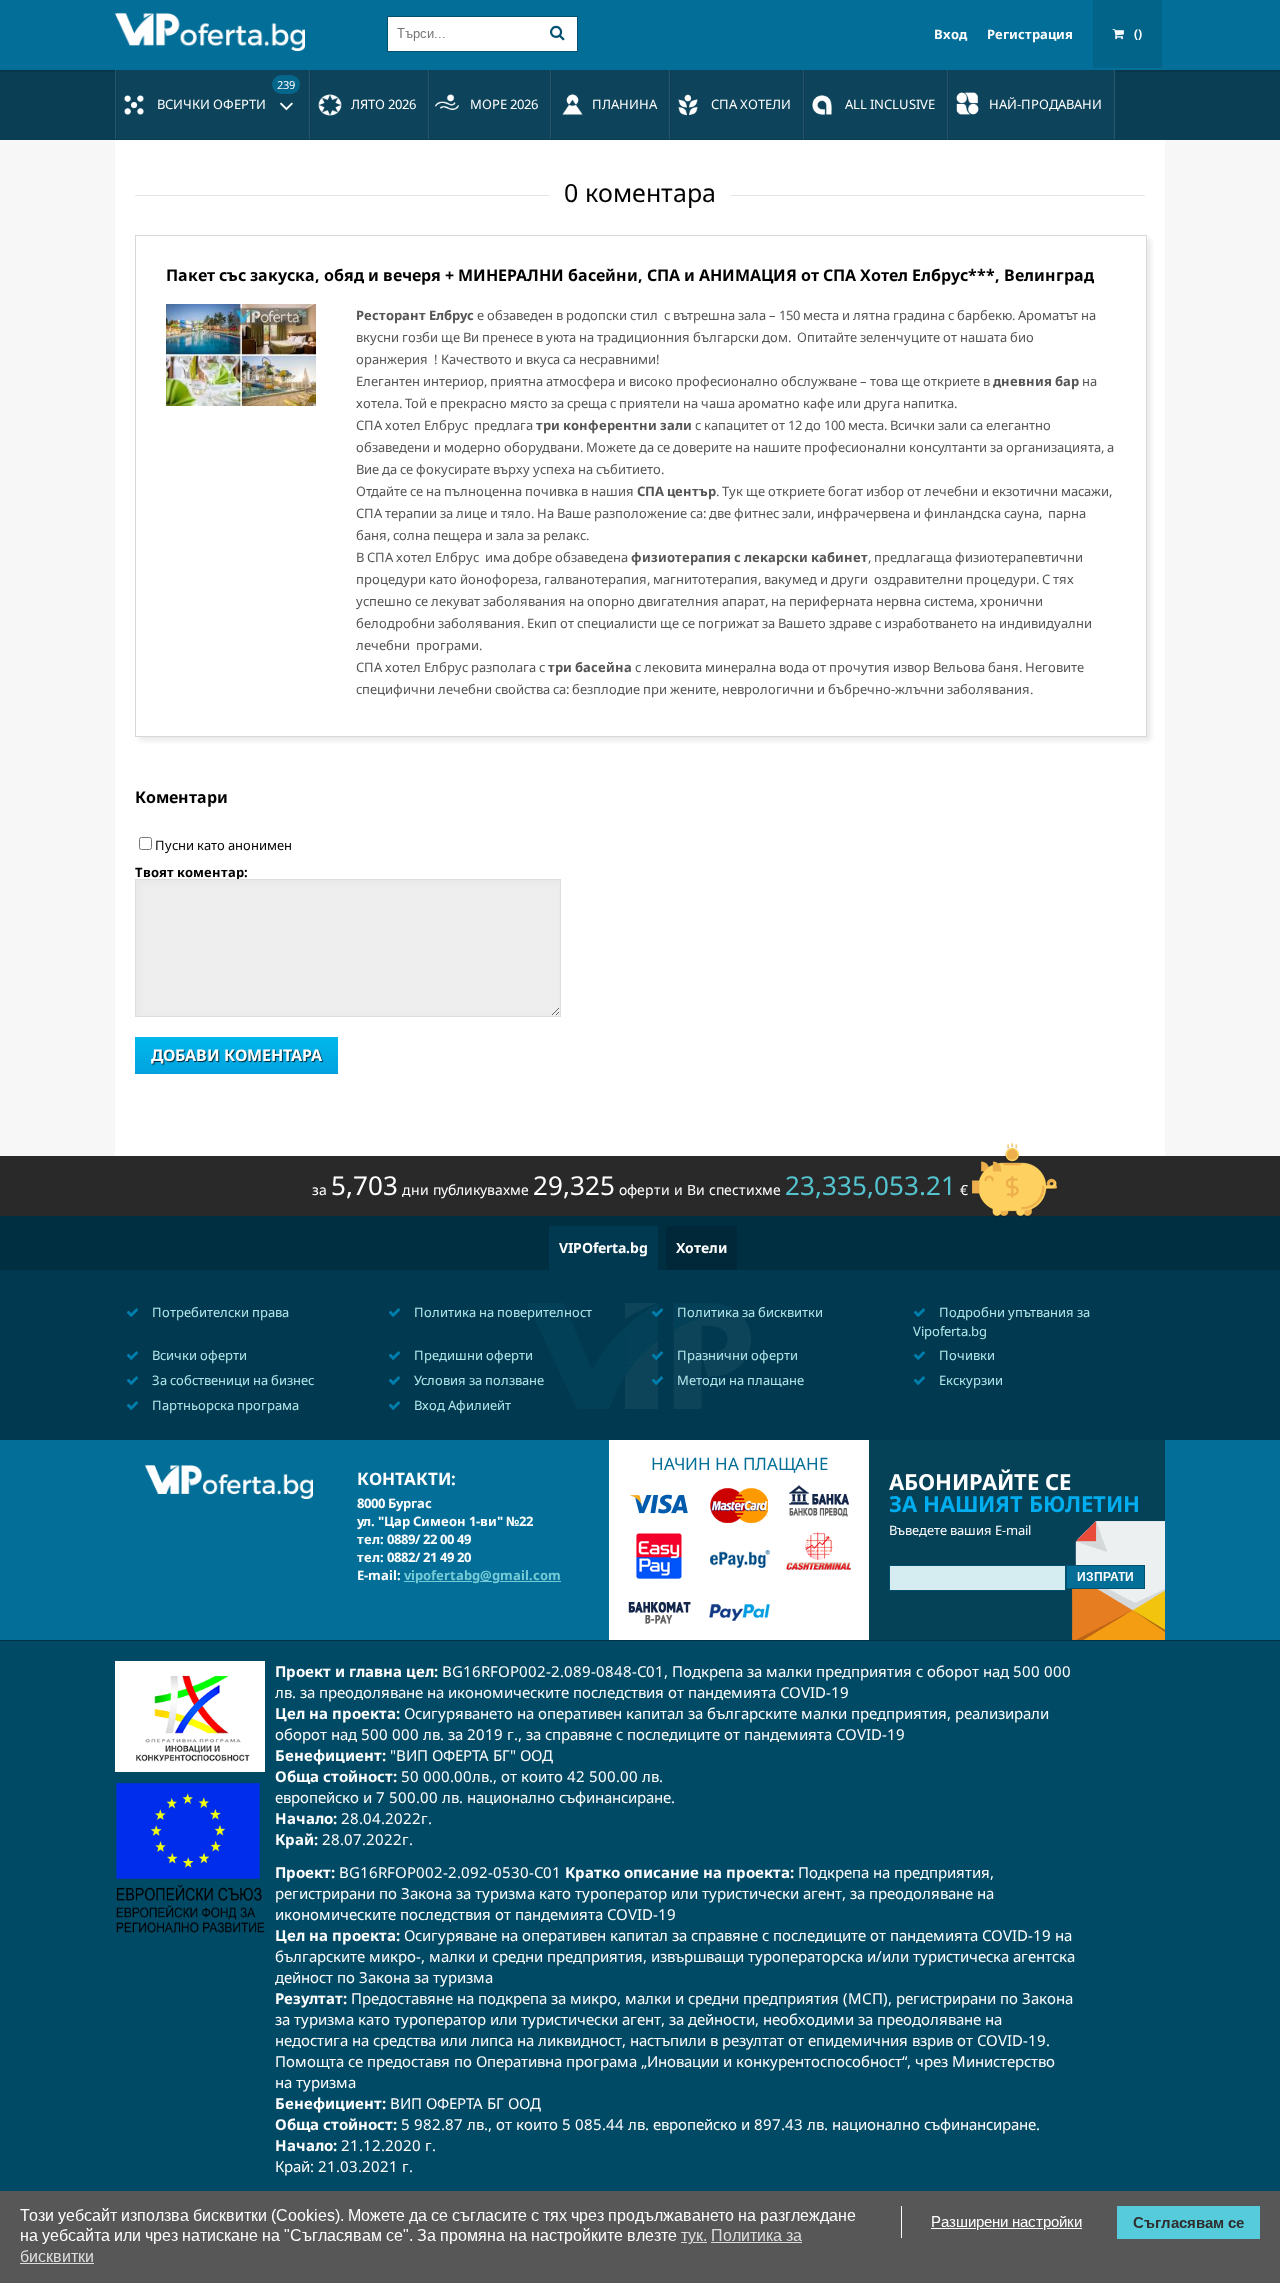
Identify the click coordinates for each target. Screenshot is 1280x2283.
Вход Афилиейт (461, 1405)
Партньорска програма (224, 1405)
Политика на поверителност (501, 1312)
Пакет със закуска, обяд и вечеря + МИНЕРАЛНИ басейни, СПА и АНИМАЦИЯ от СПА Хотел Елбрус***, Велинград (630, 275)
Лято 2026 (383, 104)
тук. (694, 2235)
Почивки (965, 1355)
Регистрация (1030, 34)
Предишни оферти (472, 1355)
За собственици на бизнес (231, 1380)
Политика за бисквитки (748, 1312)
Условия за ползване (477, 1380)
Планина (624, 104)
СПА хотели (751, 104)
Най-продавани (1045, 104)
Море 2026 (504, 104)
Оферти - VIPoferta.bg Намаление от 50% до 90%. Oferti (215, 32)
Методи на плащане (739, 1380)
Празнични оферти (736, 1355)
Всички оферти (226, 95)
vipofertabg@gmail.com (482, 1575)
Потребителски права (219, 1312)
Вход (950, 34)
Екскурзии (969, 1380)
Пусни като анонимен (223, 845)
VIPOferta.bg (603, 1247)
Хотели (701, 1247)
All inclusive (890, 104)
